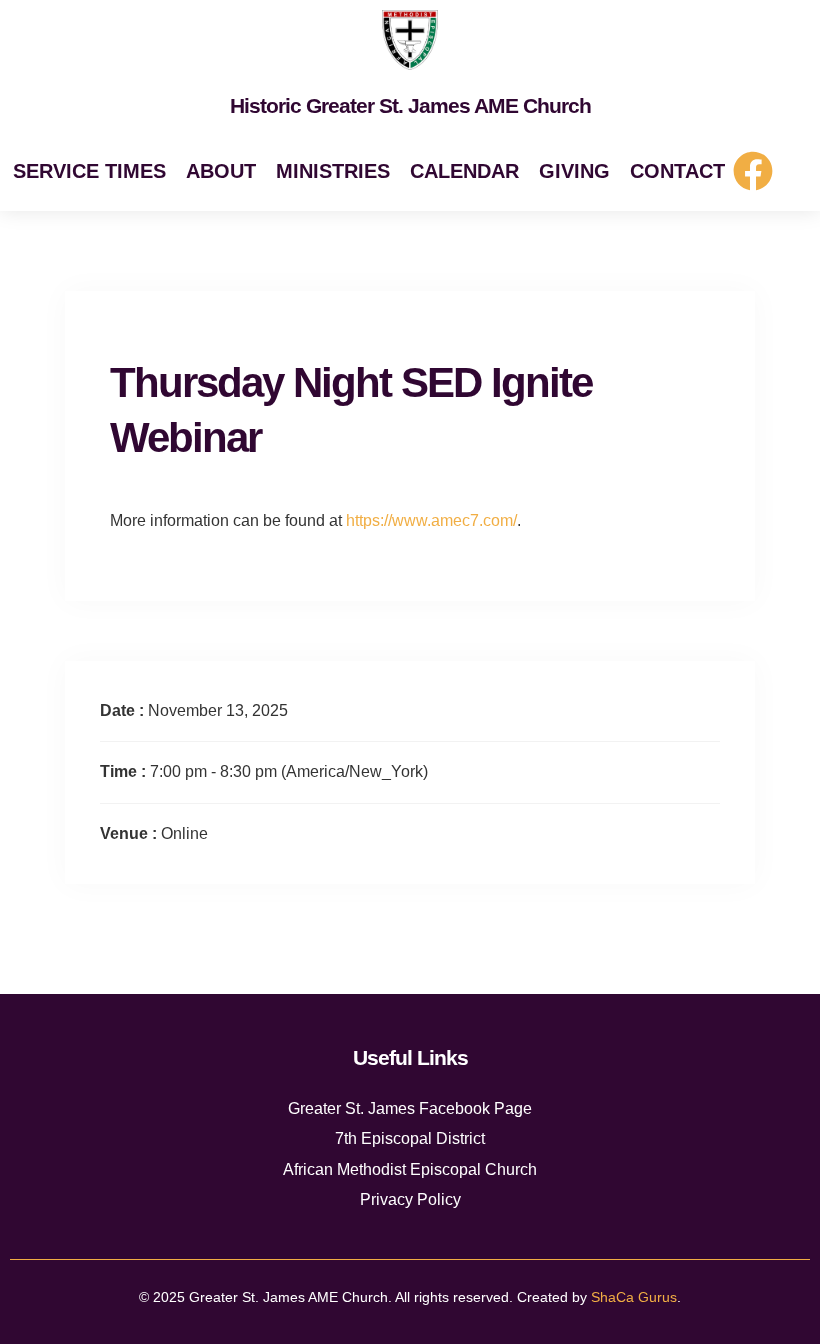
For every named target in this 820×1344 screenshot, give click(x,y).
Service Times (89, 171)
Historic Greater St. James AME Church (410, 105)
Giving (574, 171)
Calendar (464, 171)
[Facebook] (753, 171)
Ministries (333, 171)
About (221, 171)
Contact (677, 171)
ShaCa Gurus (634, 1297)
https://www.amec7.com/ (431, 520)
